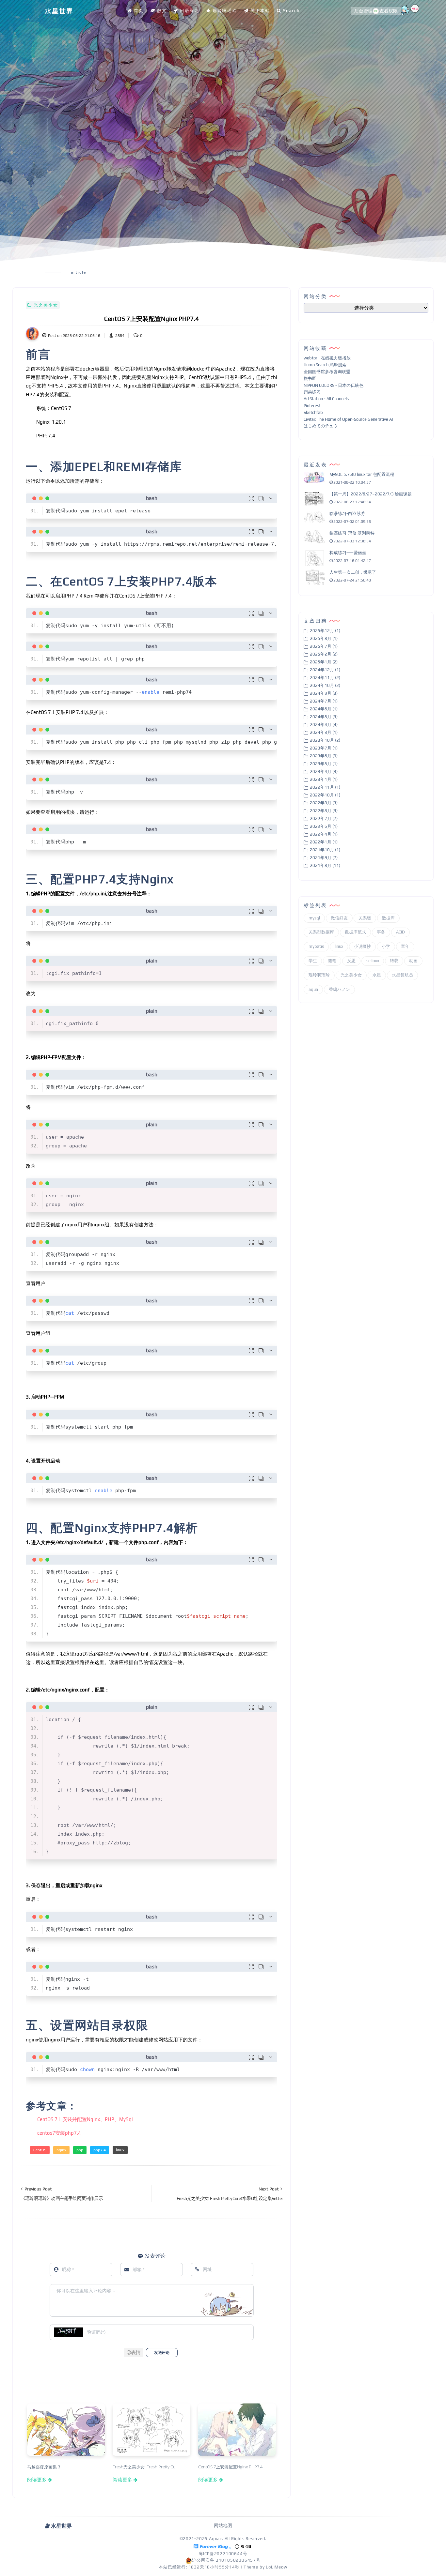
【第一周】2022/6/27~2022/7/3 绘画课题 (371, 494)
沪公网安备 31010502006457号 (226, 2560)
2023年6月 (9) (324, 756)
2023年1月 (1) (324, 779)
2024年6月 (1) (324, 709)
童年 (405, 947)
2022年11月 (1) (325, 787)
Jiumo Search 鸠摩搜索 (325, 365)
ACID (400, 932)
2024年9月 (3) (324, 693)
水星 (377, 975)
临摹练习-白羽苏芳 (347, 514)
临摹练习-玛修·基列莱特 (352, 533)
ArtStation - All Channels (326, 399)
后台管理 (363, 11)
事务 (381, 932)
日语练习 (190, 11)
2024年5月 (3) (324, 717)
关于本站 (260, 11)
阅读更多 (37, 2479)
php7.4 (100, 2150)
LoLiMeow (276, 2567)
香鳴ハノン (339, 989)
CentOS (40, 2150)
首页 (139, 11)
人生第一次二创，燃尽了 (353, 573)
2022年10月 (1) (325, 795)
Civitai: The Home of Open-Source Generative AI (348, 419)
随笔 (332, 961)
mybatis (316, 947)
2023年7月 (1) (324, 748)
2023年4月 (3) (324, 772)
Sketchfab (313, 412)
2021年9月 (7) (324, 858)
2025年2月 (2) (324, 654)
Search (291, 11)
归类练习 (312, 392)
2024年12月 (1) (325, 670)
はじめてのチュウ (321, 426)
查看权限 (389, 11)
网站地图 (223, 2525)
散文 (162, 11)
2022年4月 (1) (324, 834)
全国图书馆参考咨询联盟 (327, 372)
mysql (314, 918)
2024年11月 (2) (325, 678)
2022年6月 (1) (324, 826)
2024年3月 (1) (324, 732)
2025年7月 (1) (324, 646)
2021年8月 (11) (325, 865)
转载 (394, 961)
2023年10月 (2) (325, 740)
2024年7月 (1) (324, 701)
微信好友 (339, 918)
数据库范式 (355, 932)
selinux (373, 961)
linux (120, 2150)
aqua (313, 989)
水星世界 (59, 11)
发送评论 (162, 2353)
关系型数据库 (321, 932)
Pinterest (312, 406)
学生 (313, 961)
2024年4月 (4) (324, 725)
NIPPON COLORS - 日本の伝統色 (334, 385)
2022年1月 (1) (324, 842)
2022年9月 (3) (324, 803)
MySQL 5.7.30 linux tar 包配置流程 (362, 475)
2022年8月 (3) (324, 811)
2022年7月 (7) (324, 818)
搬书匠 (310, 379)
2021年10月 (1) (325, 850)
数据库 (388, 918)
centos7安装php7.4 (59, 2133)
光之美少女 (46, 305)
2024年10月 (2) (325, 685)
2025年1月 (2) (324, 662)
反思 (351, 961)
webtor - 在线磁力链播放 (327, 358)
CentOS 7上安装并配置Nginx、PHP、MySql (85, 2119)
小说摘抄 (362, 947)
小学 (386, 947)
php (80, 2150)
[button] (134, 2353)
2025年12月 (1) (325, 631)
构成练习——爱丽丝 (348, 553)
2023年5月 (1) (324, 764)
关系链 (365, 918)
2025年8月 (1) (324, 638)
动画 (413, 961)
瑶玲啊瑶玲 (225, 11)
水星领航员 (402, 975)
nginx (61, 2150)
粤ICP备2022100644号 (223, 2554)
